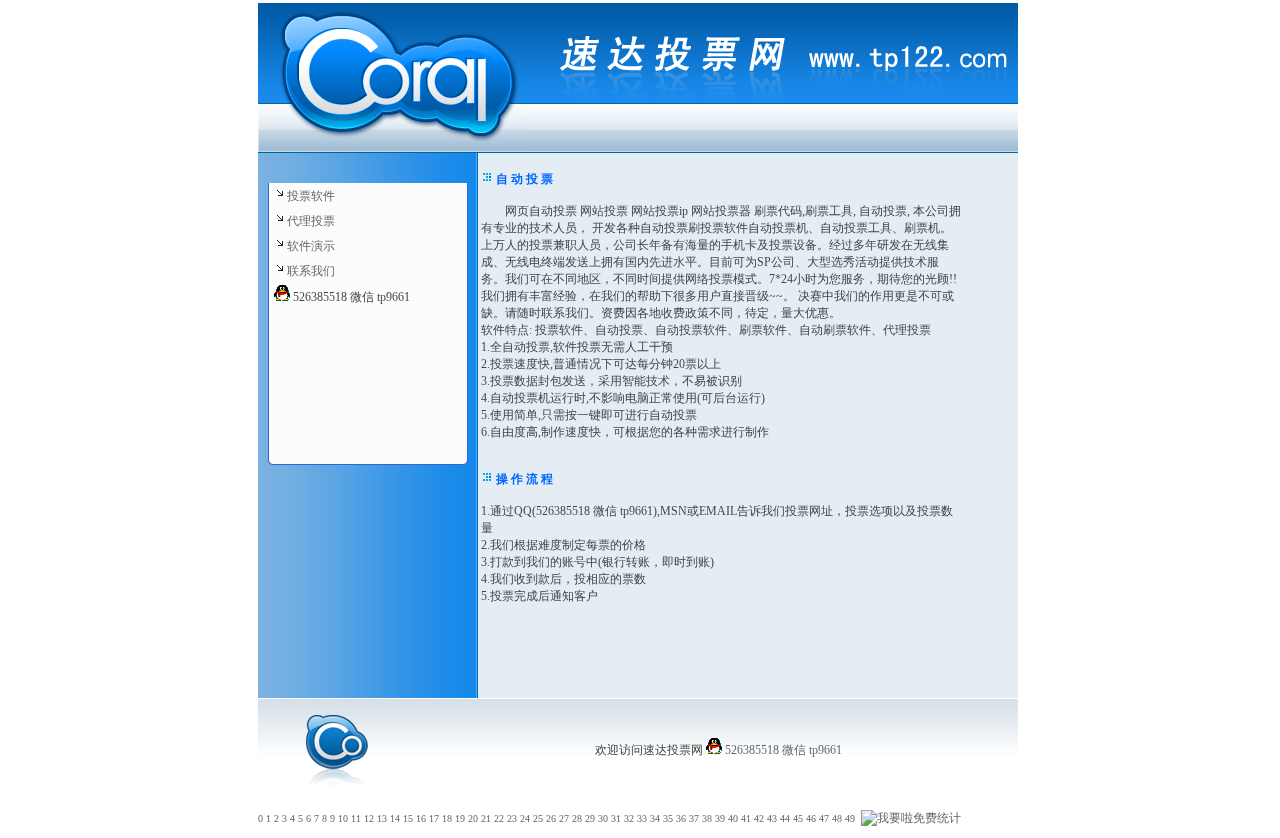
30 (603, 818)
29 (590, 818)
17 (434, 818)
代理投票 (311, 221)
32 (629, 818)
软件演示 (311, 246)
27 (564, 818)
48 (837, 818)
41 (746, 818)
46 (811, 818)
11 (356, 818)
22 (499, 818)
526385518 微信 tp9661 (782, 750)
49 (850, 818)
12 (369, 818)
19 (460, 818)
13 (382, 818)
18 (447, 818)
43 (772, 818)
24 (525, 818)
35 (668, 818)
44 (785, 818)
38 (707, 818)
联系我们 (311, 271)
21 (486, 818)
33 (642, 818)
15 (408, 818)
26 (551, 818)
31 (616, 818)
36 (681, 818)
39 (720, 818)
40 (733, 818)
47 (824, 818)
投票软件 (311, 196)
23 (512, 818)
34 (655, 818)
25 (538, 818)
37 (694, 818)
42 (759, 818)
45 (798, 818)
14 (395, 818)
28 (577, 818)
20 (473, 818)
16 (421, 818)
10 (343, 818)
